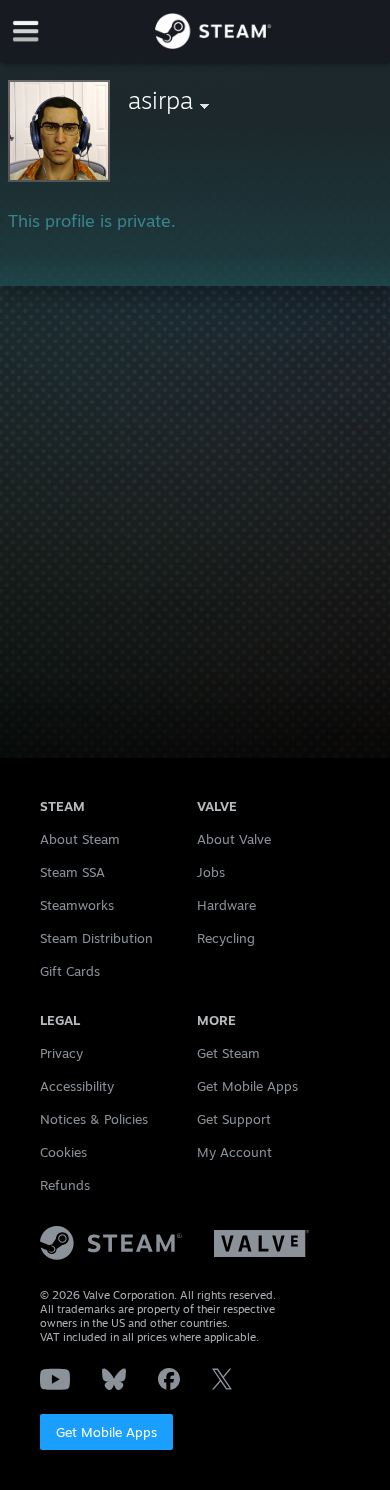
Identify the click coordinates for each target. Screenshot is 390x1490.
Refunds (65, 1185)
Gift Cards (70, 971)
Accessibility (77, 1086)
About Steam (80, 839)
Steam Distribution (96, 938)
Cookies (63, 1152)
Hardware (226, 905)
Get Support (234, 1119)
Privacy (61, 1053)
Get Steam (228, 1053)
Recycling (226, 938)
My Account (234, 1152)
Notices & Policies (94, 1119)
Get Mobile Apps (106, 1432)
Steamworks (77, 905)
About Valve (234, 839)
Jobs (211, 872)
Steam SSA (72, 872)
